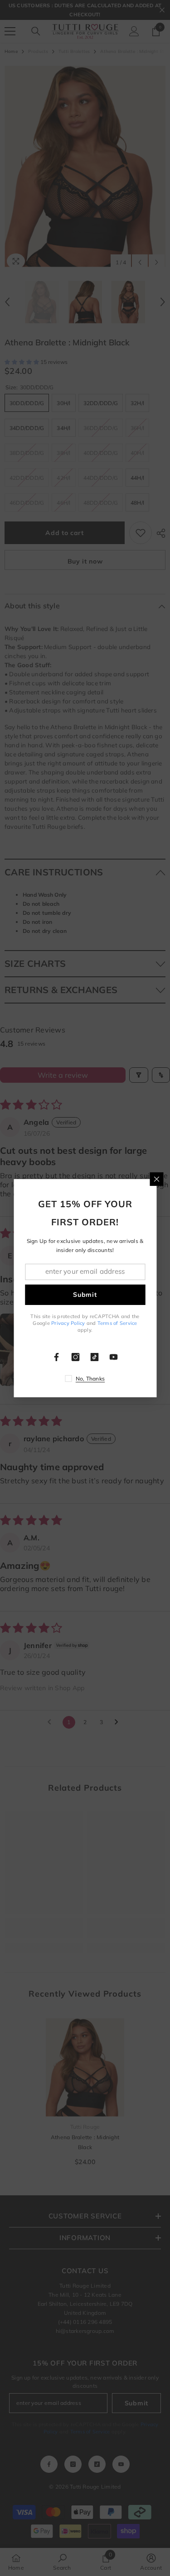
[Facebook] (57, 1357)
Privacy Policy (68, 1323)
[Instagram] (76, 1357)
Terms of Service (117, 1323)
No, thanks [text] (90, 1379)
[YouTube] (114, 1357)
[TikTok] (95, 1357)
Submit (85, 1295)
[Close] (156, 1179)
